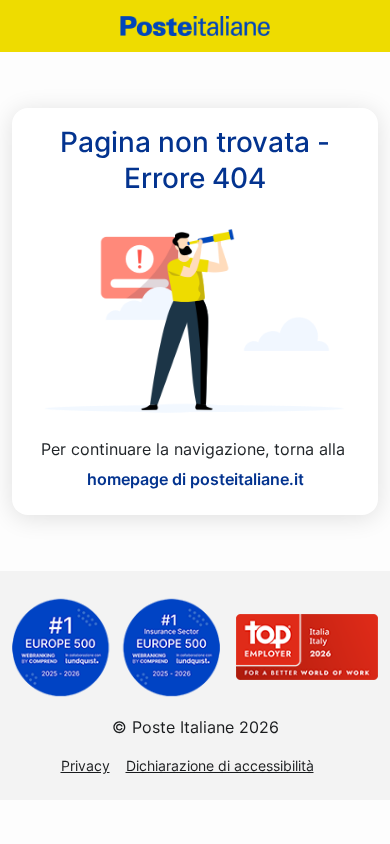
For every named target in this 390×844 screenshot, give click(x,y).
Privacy (85, 765)
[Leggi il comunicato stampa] (116, 646)
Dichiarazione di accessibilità (220, 765)
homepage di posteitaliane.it (195, 479)
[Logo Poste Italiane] (195, 25)
